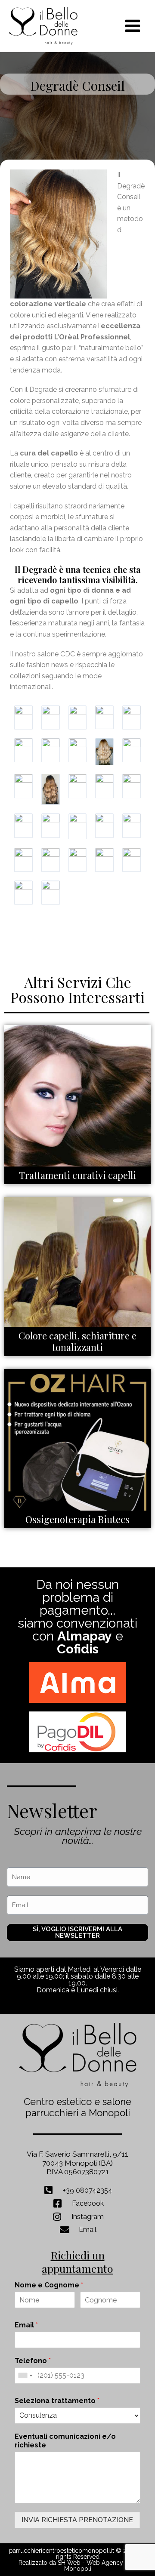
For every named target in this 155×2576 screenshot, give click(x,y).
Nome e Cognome (49, 2285)
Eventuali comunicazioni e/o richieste (65, 2441)
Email (26, 2325)
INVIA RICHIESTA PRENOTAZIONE (77, 2520)
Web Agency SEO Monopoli (101, 2566)
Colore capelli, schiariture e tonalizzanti (77, 1342)
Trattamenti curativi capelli (77, 1175)
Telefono (33, 2361)
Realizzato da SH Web (50, 2563)
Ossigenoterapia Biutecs (77, 1519)
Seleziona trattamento (57, 2401)
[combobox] (25, 2376)
